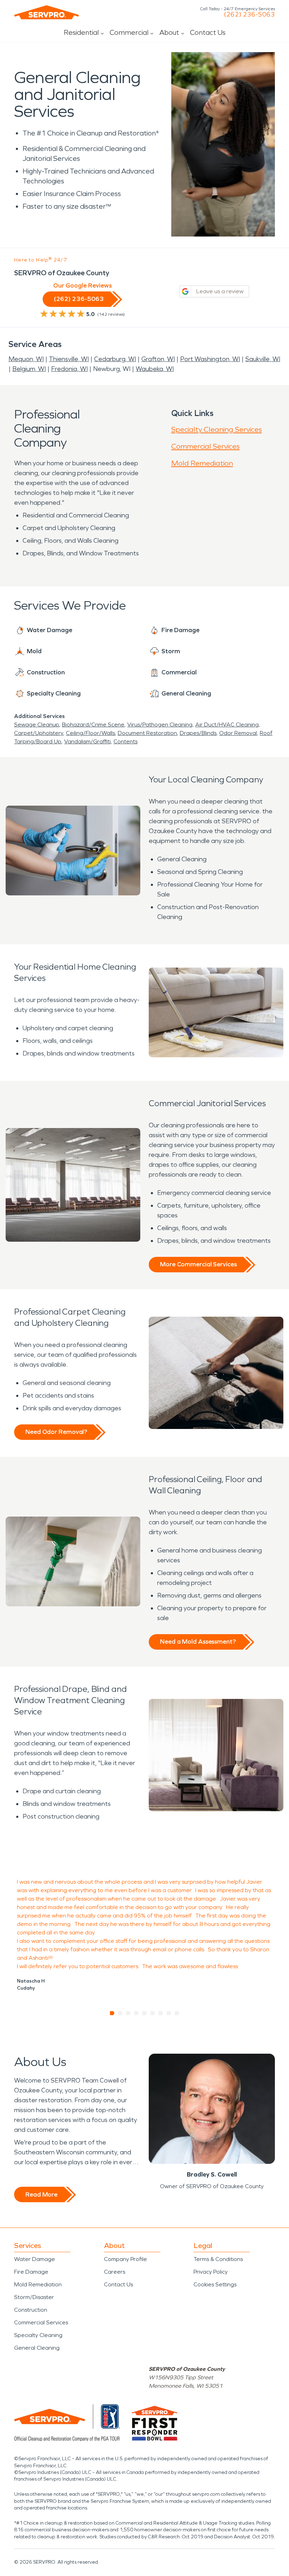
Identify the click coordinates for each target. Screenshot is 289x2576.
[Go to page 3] (128, 2013)
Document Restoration (147, 733)
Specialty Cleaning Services (217, 429)
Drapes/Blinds (198, 733)
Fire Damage (31, 2272)
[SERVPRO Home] (47, 12)
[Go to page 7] (161, 2013)
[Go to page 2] (120, 2013)
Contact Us (208, 32)
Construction (31, 2310)
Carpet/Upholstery (39, 733)
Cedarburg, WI (115, 359)
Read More (41, 2194)
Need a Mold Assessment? (198, 1642)
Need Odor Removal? (56, 1432)
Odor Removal (238, 733)
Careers (115, 2272)
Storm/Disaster (34, 2297)
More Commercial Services (198, 1264)
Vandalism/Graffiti (87, 741)
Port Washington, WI (210, 359)
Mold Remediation (202, 463)
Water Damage (35, 2259)
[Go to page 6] (153, 2013)
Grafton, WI (158, 359)
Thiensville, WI (69, 359)
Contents (125, 741)
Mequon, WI (26, 359)
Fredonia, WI (69, 369)
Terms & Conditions (218, 2259)
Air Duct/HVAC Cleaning (227, 725)
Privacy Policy (211, 2272)
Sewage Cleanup (37, 725)
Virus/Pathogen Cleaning (160, 725)
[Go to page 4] (137, 2013)
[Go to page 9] (177, 2013)
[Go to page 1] (112, 2013)
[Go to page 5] (145, 2013)
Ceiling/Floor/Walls (90, 733)
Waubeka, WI (155, 369)
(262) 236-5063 (249, 14)
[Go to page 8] (169, 2013)
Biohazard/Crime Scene (93, 725)
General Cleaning (37, 2348)
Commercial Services (205, 446)
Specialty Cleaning (38, 2335)
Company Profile (125, 2259)
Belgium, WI (29, 369)
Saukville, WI (263, 359)
